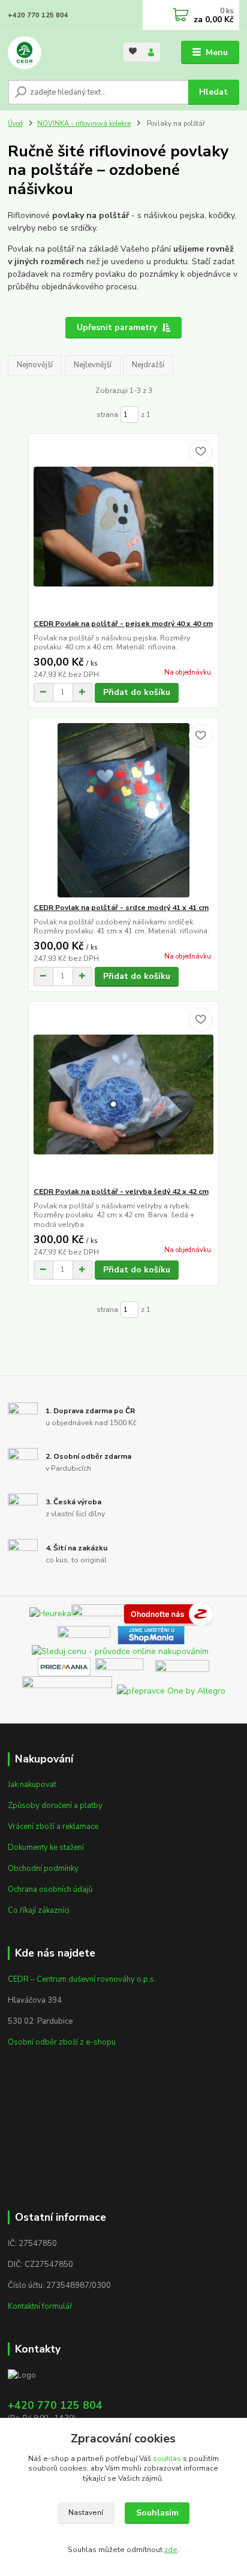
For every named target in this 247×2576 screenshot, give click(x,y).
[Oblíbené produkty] (133, 51)
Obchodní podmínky (43, 1868)
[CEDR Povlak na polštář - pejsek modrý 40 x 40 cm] (124, 526)
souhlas (167, 2459)
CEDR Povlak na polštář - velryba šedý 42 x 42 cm (121, 1192)
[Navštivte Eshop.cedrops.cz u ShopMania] (151, 1635)
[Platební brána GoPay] (125, 1666)
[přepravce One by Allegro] (171, 1690)
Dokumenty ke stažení (46, 1848)
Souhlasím (157, 2513)
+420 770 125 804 (38, 15)
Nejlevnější (93, 365)
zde (171, 2550)
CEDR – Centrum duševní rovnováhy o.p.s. (82, 1979)
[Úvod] (56, 53)
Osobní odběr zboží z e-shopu (62, 2042)
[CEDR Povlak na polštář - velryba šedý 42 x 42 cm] (124, 1094)
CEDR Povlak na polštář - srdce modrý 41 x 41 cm (121, 908)
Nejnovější (35, 365)
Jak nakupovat (32, 1785)
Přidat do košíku (137, 692)
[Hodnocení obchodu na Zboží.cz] (168, 1613)
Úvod (15, 124)
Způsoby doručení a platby (55, 1806)
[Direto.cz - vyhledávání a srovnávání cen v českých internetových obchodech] (215, 1613)
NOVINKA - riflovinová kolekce (84, 124)
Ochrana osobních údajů (50, 1889)
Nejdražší (148, 365)
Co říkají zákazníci (39, 1910)
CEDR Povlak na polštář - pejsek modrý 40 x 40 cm (123, 624)
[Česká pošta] (67, 1690)
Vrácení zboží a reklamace (53, 1827)
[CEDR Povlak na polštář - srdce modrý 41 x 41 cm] (124, 810)
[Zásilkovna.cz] (182, 1666)
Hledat (213, 92)
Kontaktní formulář (40, 2306)
